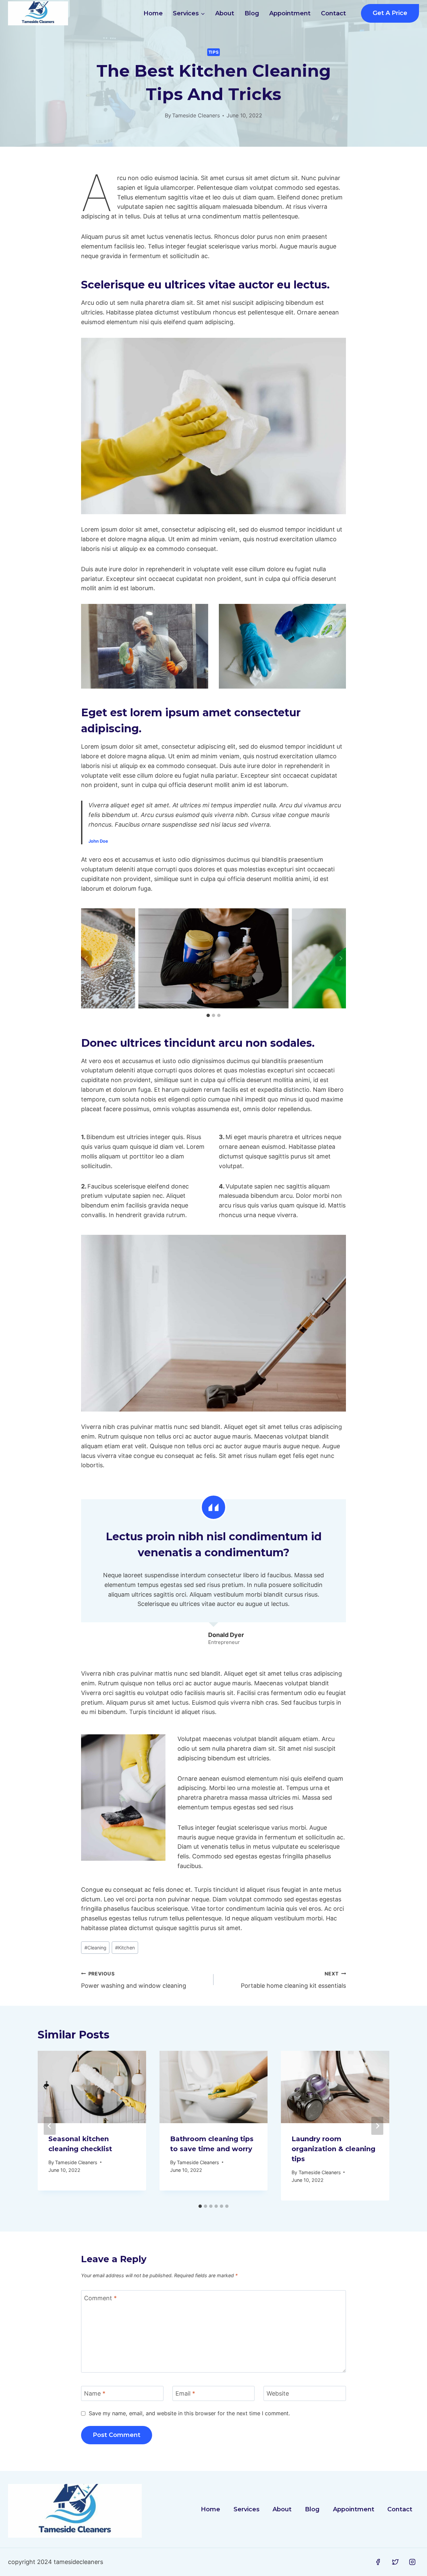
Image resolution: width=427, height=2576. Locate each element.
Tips (214, 52)
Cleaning (95, 1948)
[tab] (208, 1015)
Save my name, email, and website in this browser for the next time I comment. (189, 2413)
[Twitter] (395, 2562)
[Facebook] (378, 2562)
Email (185, 2393)
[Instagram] (412, 2562)
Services (247, 2509)
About (225, 13)
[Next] (377, 2126)
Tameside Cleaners (196, 115)
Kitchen (125, 1948)
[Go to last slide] (86, 958)
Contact (333, 13)
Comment (100, 2298)
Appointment (290, 13)
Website (278, 2393)
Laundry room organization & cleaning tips (333, 2149)
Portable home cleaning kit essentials (293, 1980)
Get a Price (390, 13)
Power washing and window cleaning (134, 1980)
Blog (252, 13)
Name (95, 2393)
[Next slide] (341, 958)
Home (153, 13)
